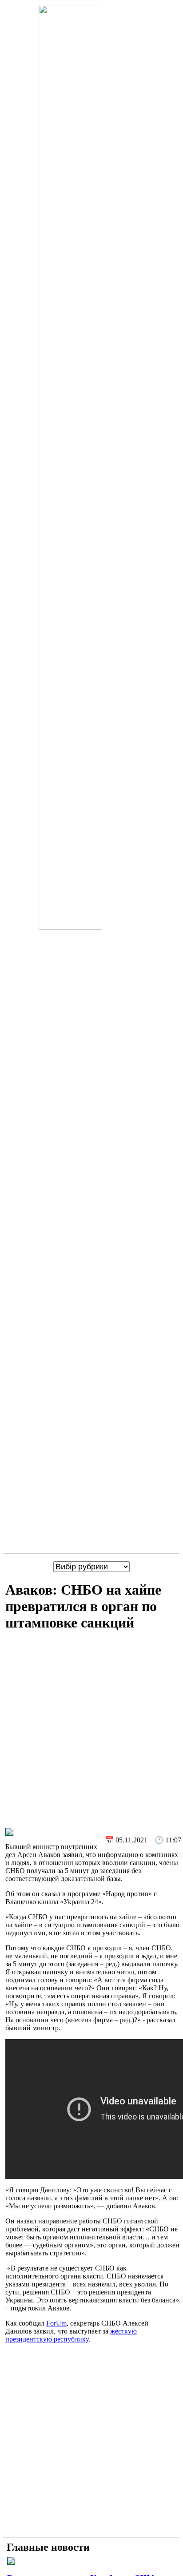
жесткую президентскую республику (71, 2335)
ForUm (56, 2323)
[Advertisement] (91, 1732)
